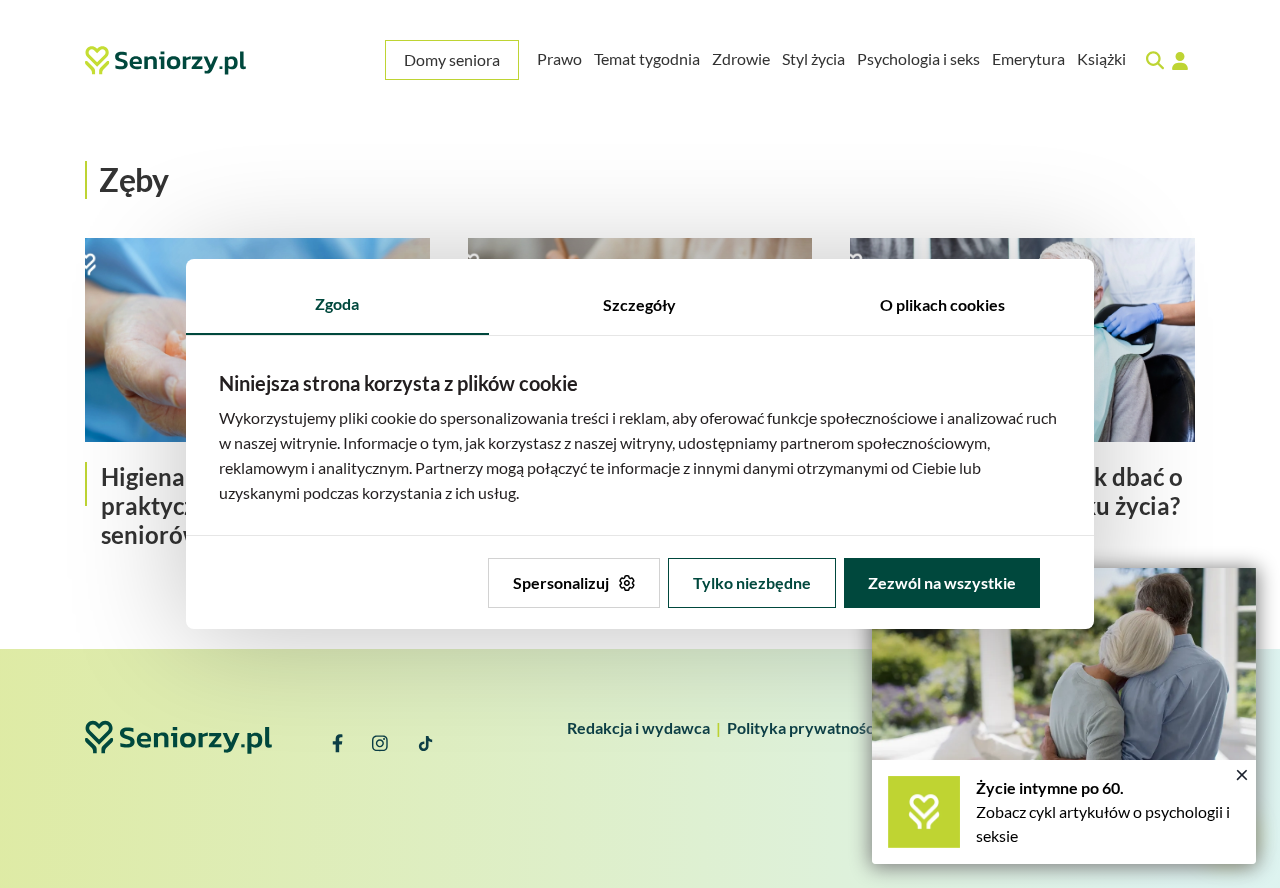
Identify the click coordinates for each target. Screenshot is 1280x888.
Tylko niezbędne (752, 582)
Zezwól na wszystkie (942, 582)
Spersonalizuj (561, 582)
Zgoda (337, 303)
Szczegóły (639, 304)
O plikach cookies (942, 304)
